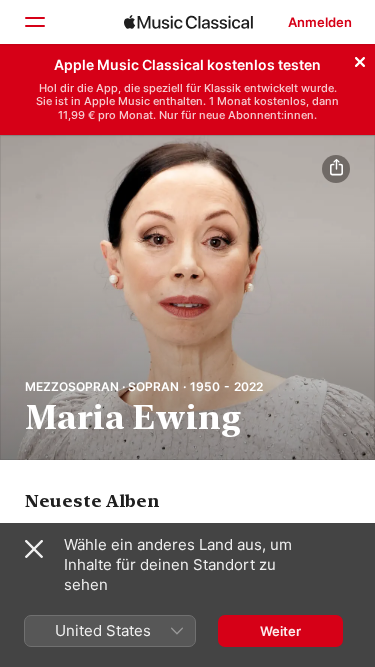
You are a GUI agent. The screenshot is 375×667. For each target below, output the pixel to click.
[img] (188, 22)
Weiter (280, 631)
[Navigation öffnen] (34, 22)
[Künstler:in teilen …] (336, 169)
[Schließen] (360, 59)
